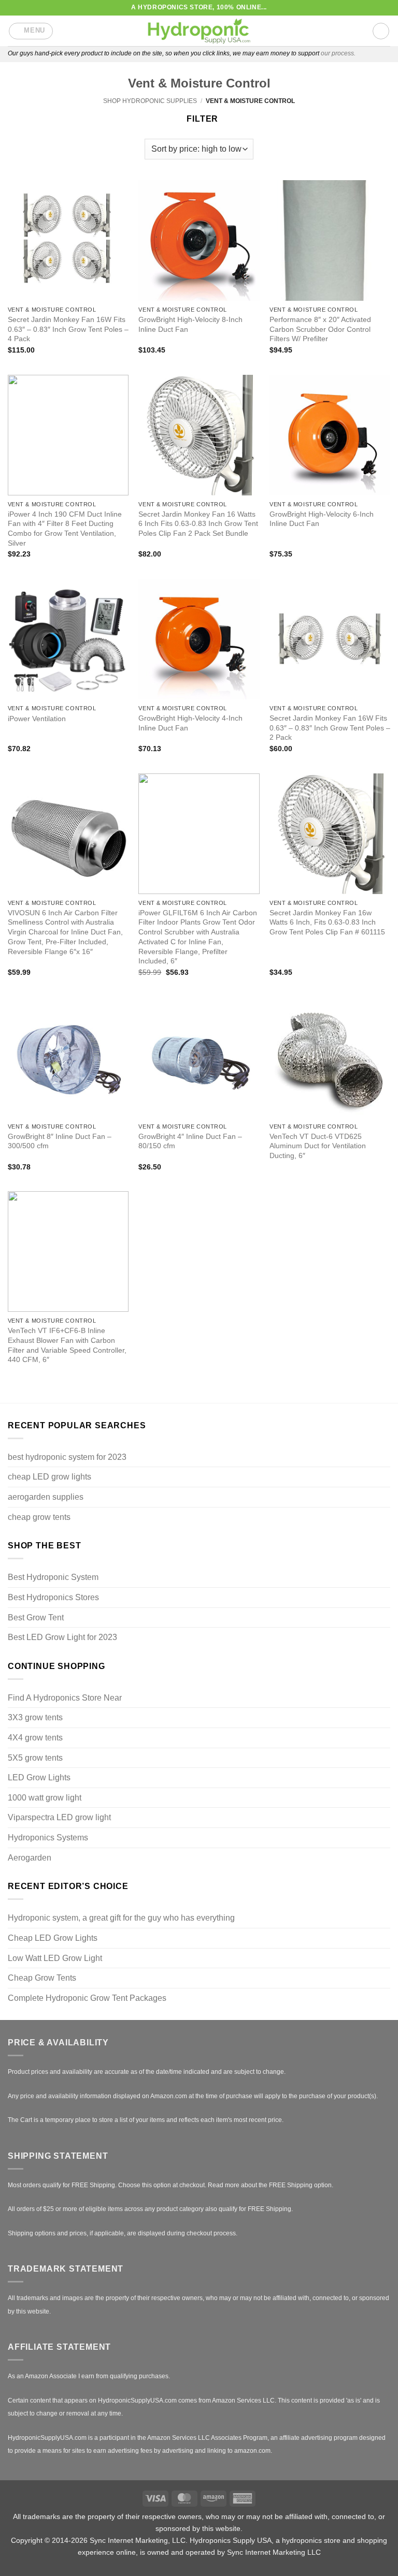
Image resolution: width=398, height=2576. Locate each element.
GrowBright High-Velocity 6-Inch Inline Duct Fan (322, 519)
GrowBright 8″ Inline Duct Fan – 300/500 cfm (60, 1141)
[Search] (381, 31)
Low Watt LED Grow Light (55, 1958)
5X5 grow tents (35, 1758)
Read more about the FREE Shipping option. (271, 2185)
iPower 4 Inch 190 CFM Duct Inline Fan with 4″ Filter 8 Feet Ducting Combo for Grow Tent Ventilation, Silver (65, 529)
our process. (338, 53)
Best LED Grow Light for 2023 (62, 1637)
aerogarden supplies (46, 1497)
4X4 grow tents (35, 1738)
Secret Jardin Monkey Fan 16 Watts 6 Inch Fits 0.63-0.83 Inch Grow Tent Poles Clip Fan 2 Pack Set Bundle (198, 524)
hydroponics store (311, 2540)
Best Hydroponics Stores (53, 1597)
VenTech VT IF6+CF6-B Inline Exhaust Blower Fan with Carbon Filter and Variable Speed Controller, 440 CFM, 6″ (67, 1345)
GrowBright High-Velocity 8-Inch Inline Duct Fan (190, 324)
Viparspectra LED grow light (59, 1817)
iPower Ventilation (37, 719)
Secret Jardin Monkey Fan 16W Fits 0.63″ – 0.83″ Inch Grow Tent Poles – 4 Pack (68, 329)
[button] (31, 31)
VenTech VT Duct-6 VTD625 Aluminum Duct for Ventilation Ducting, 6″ (318, 1146)
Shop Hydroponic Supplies (150, 101)
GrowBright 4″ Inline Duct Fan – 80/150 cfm (190, 1141)
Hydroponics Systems (48, 1838)
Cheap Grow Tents (42, 1978)
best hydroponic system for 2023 (67, 1457)
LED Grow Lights (39, 1777)
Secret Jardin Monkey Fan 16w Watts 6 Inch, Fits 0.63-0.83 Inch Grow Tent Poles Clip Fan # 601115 (327, 922)
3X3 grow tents (35, 1717)
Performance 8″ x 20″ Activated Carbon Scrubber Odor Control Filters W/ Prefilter (320, 329)
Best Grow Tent (36, 1618)
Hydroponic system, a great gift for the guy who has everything (121, 1918)
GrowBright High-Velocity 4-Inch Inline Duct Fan (190, 723)
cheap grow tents (39, 1517)
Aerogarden (30, 1858)
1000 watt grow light (45, 1798)
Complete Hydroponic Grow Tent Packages (87, 1998)
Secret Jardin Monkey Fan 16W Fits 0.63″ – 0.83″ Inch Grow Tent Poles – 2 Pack (330, 728)
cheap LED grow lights (49, 1477)
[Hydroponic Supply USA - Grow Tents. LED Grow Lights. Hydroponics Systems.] (199, 31)
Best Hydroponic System (53, 1577)
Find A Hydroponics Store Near (65, 1698)
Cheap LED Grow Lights (53, 1938)
